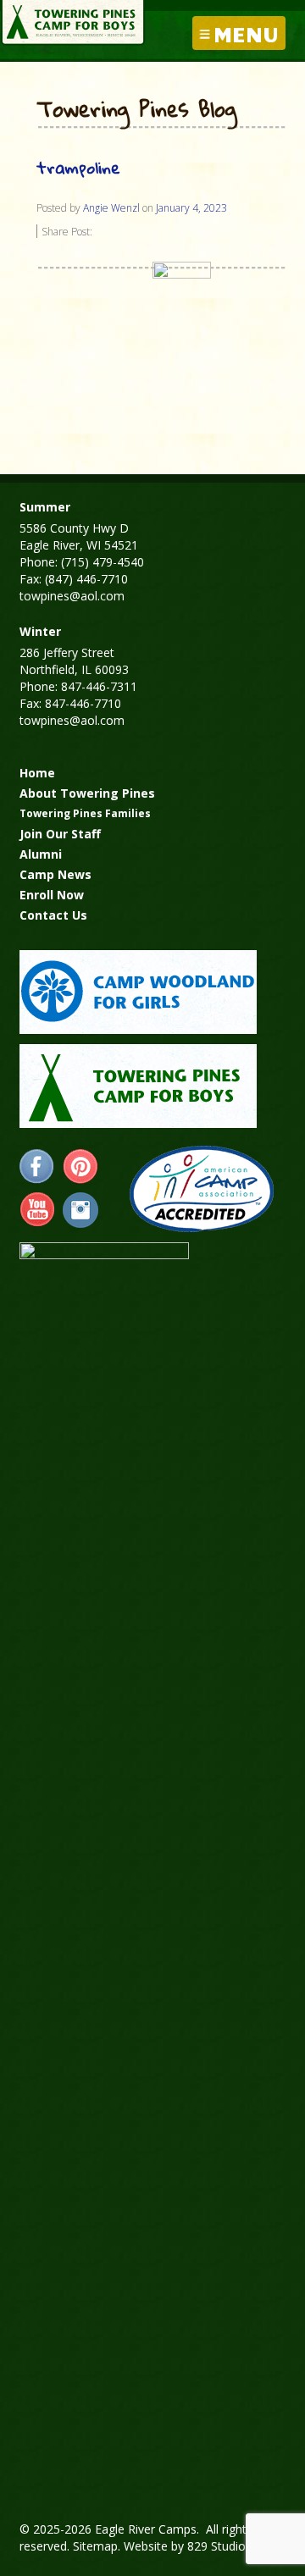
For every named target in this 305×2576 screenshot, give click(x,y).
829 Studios (219, 2546)
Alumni (41, 854)
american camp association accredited (201, 1189)
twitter (80, 1210)
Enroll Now (52, 895)
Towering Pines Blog (137, 110)
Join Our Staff (60, 834)
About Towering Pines (87, 793)
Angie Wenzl (111, 208)
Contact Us (53, 915)
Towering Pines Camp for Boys (73, 23)
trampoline (78, 167)
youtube (37, 1210)
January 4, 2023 (191, 208)
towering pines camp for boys (138, 1086)
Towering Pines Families (85, 813)
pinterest (80, 1167)
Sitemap (95, 2546)
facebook (37, 1167)
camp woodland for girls (138, 992)
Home (37, 773)
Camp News (55, 874)
